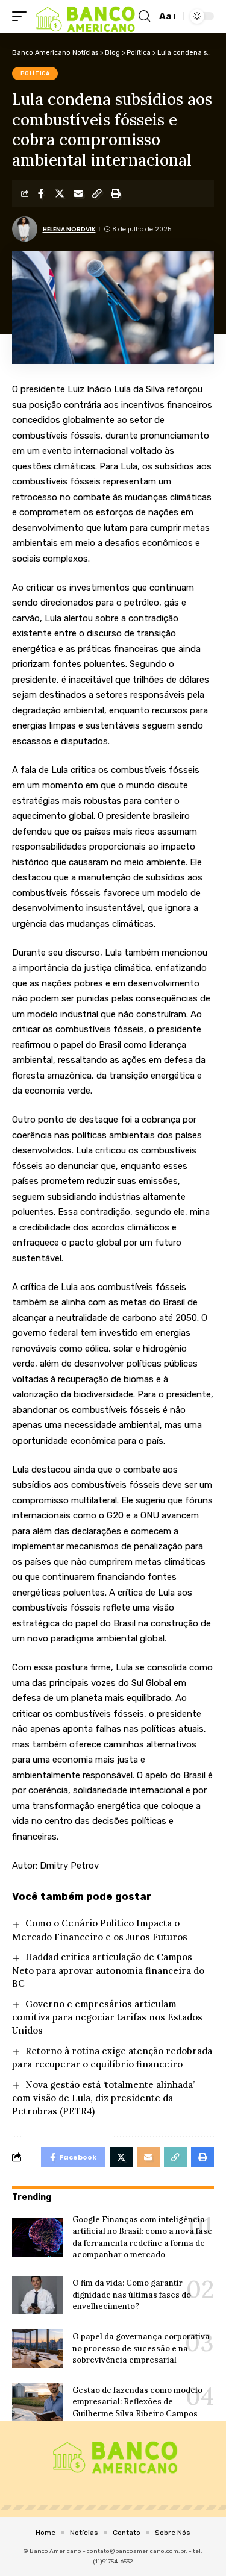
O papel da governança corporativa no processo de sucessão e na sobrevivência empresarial (141, 2348)
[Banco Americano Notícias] (84, 17)
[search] (144, 16)
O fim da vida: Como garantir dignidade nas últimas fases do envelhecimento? (132, 2295)
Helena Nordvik (69, 229)
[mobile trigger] (22, 17)
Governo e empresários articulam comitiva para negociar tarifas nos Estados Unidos (107, 2017)
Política (35, 74)
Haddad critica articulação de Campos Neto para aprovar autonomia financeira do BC (108, 1970)
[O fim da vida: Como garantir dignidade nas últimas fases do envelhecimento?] (38, 2295)
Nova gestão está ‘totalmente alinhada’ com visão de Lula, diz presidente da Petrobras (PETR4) (103, 2098)
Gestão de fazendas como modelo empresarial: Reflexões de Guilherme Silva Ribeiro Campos (137, 2402)
